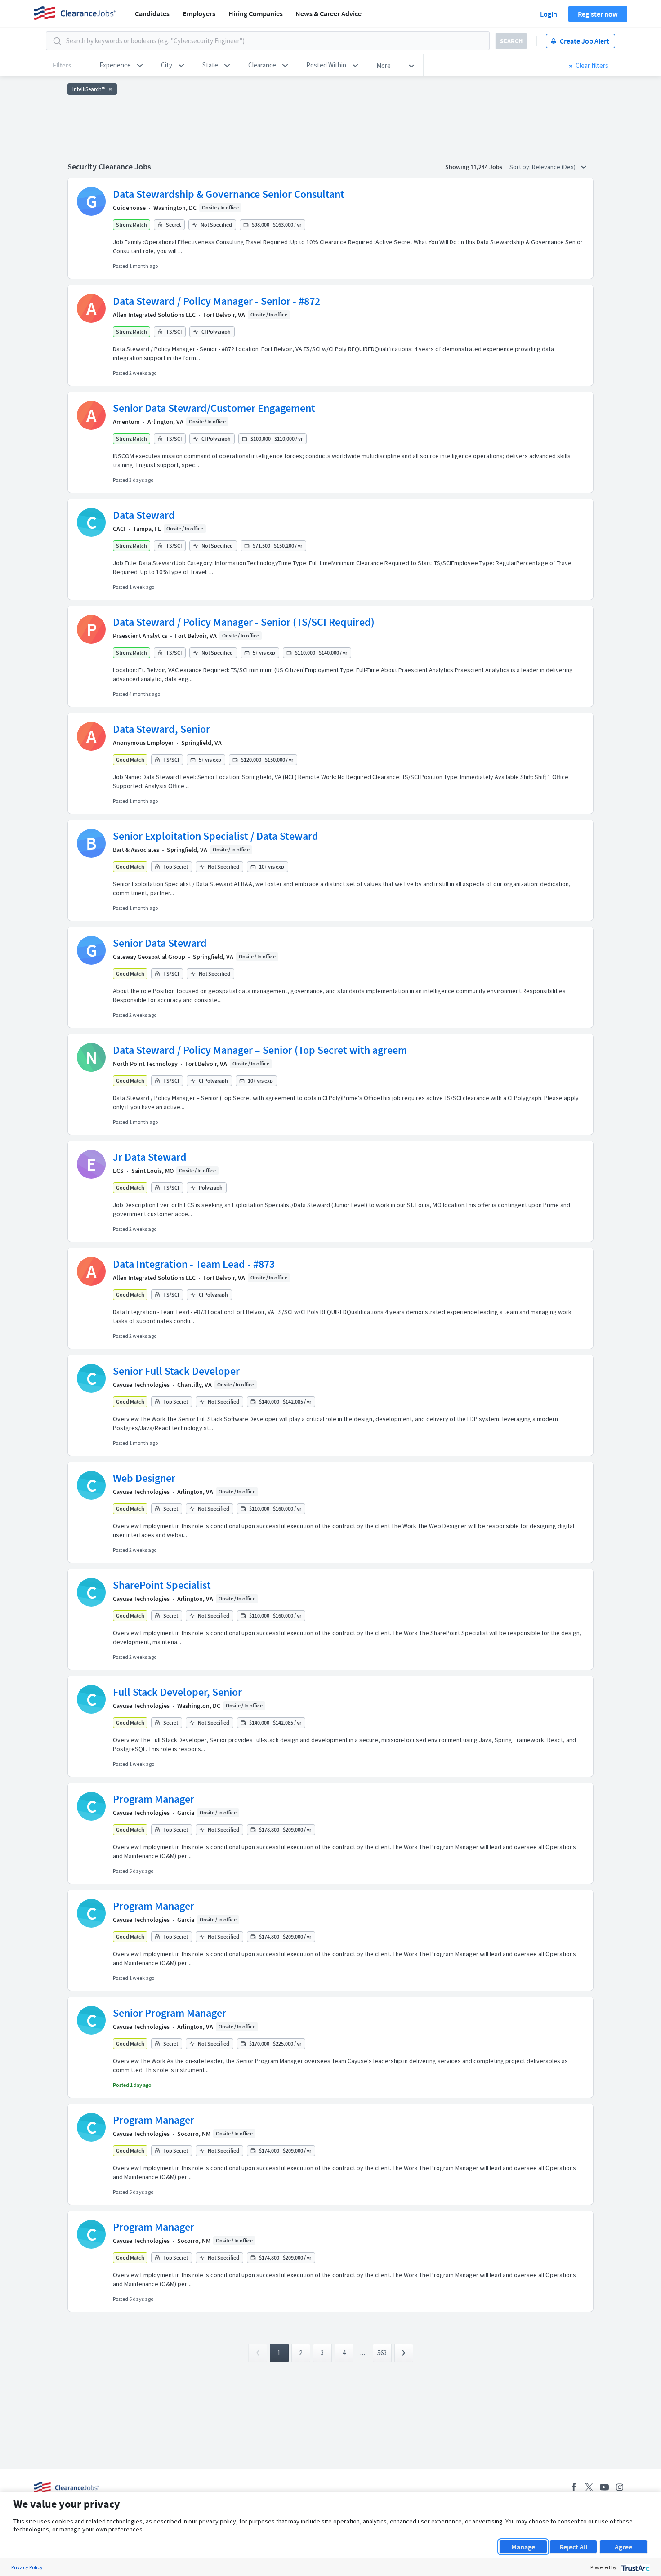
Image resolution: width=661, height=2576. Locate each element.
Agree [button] (623, 2547)
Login (549, 14)
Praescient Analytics (140, 636)
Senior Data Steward (160, 943)
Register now (598, 14)
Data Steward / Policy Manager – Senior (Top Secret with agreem (260, 1050)
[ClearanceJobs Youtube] (604, 2487)
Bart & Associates (136, 850)
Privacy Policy (27, 2567)
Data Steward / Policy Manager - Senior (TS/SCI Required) (244, 622)
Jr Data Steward (150, 1157)
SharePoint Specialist (162, 1585)
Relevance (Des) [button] (554, 167)
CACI (119, 529)
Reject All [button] (573, 2547)
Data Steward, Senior (161, 729)
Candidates (152, 13)
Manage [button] (523, 2547)
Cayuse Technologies (141, 1385)
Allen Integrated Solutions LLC (154, 315)
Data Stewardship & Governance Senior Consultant (229, 194)
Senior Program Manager (170, 2013)
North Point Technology (145, 1064)
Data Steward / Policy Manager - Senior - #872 (217, 301)
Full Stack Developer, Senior (177, 1692)
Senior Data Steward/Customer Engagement (214, 408)
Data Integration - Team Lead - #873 (194, 1264)
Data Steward (144, 515)
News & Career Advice (328, 13)
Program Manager (154, 1799)
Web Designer (144, 1478)
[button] (121, 65)
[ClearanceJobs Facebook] (574, 2487)
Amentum (126, 422)
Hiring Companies (256, 13)
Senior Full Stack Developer (176, 1371)
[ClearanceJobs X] (589, 2487)
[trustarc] (635, 2567)
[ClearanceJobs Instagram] (620, 2487)
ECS (118, 1171)
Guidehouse (129, 208)
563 (382, 2353)
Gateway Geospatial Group (149, 957)
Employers (199, 13)
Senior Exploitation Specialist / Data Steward (216, 836)
